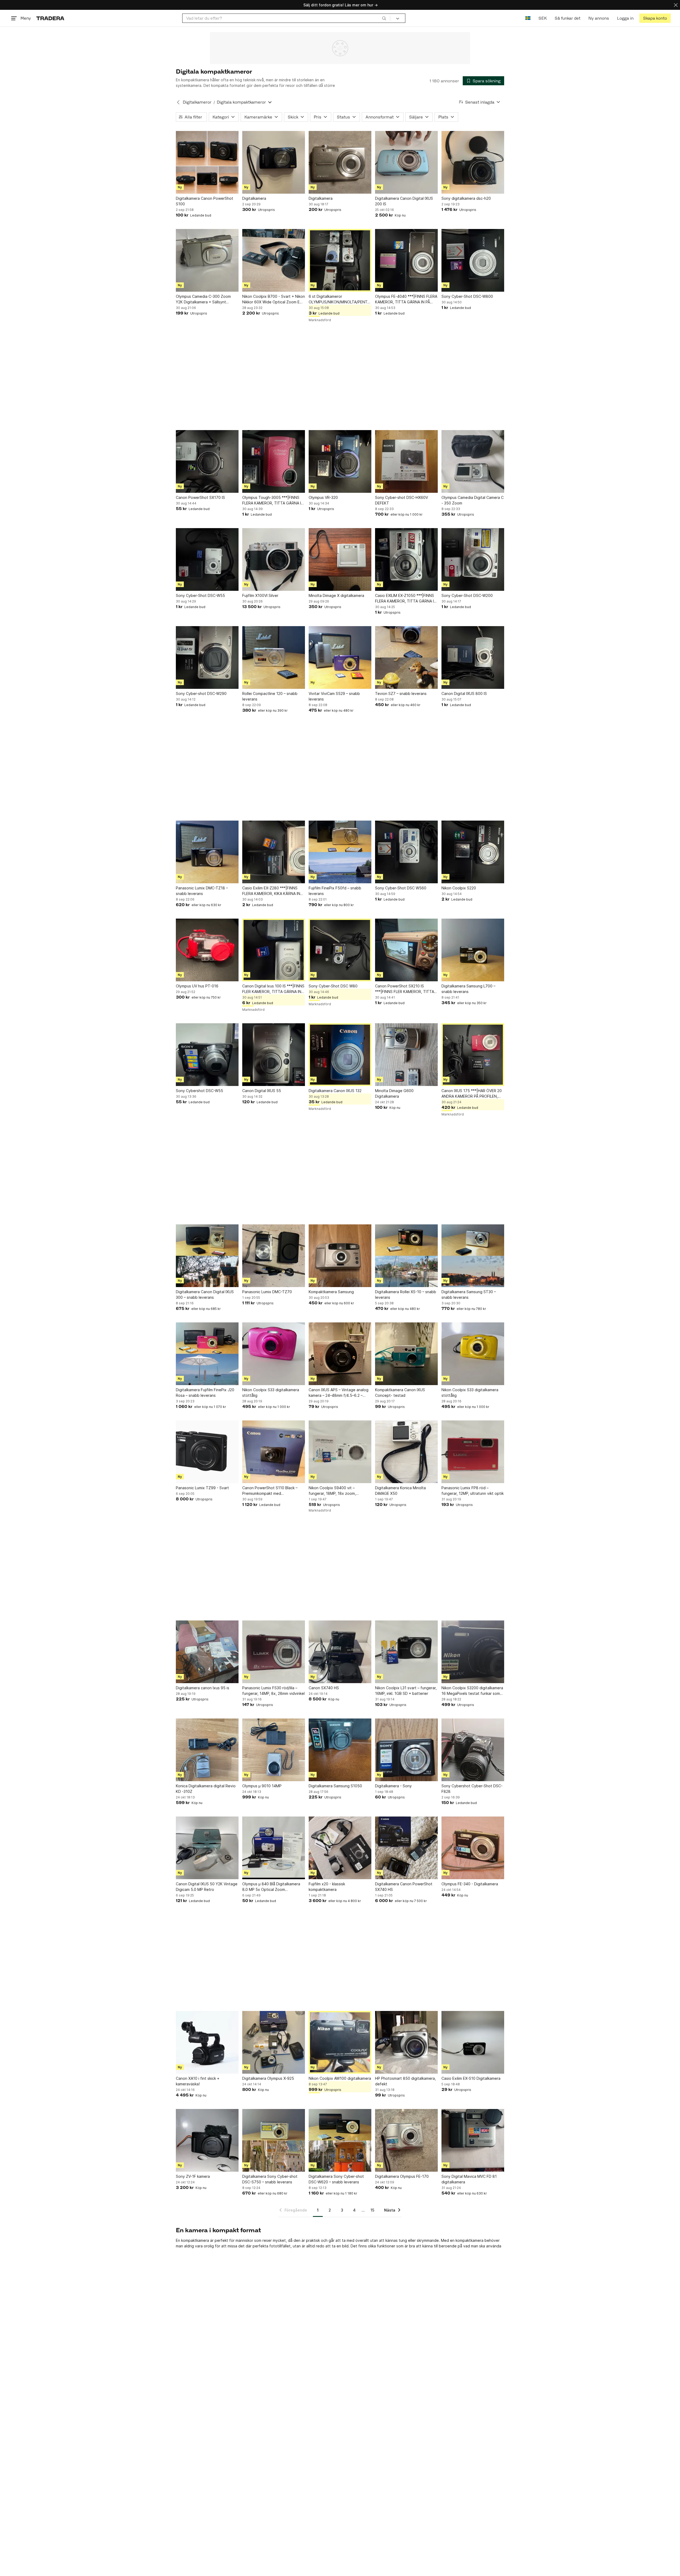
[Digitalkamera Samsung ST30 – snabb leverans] (473, 1256)
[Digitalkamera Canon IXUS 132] (340, 1055)
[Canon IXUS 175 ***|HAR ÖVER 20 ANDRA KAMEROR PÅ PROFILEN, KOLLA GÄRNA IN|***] (473, 1055)
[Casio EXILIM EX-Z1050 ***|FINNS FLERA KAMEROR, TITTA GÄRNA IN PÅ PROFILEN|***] (406, 559)
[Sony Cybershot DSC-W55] (207, 1055)
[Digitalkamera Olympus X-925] (274, 2042)
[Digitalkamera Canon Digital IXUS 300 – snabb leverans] (207, 1256)
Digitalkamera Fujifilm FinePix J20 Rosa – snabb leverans (205, 1393)
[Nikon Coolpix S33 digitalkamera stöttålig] (274, 1354)
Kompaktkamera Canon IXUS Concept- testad (400, 1393)
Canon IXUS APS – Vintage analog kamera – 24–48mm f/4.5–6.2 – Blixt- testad (339, 1393)
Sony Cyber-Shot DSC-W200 (467, 595)
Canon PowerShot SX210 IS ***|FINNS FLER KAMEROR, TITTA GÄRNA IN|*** (405, 989)
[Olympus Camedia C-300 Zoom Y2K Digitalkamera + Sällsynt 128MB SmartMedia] (207, 260)
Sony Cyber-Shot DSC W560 (401, 888)
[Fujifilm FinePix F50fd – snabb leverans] (340, 852)
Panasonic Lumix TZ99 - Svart (202, 1488)
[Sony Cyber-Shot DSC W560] (406, 852)
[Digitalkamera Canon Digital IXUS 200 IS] (406, 162)
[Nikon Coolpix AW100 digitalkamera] (340, 2042)
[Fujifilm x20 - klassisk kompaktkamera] (340, 1848)
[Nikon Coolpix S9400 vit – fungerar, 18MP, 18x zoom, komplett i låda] (340, 1452)
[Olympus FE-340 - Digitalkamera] (473, 1848)
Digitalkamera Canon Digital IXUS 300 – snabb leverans (205, 1295)
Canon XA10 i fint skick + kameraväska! (198, 2081)
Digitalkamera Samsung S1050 (335, 1786)
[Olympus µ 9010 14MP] (274, 1750)
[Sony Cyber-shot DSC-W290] (207, 657)
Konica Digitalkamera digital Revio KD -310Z (206, 1789)
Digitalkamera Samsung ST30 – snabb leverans (469, 1295)
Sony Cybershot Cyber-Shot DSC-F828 (472, 1789)
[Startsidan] (50, 18)
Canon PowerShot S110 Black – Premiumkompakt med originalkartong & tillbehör (270, 1491)
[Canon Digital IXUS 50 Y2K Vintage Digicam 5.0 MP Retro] (207, 1848)
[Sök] (384, 18)
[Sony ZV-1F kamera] (207, 2140)
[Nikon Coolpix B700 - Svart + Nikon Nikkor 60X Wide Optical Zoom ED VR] (274, 260)
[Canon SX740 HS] (340, 1652)
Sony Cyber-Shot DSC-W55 (200, 595)
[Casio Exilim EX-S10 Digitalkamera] (473, 2042)
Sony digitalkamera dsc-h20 (466, 198)
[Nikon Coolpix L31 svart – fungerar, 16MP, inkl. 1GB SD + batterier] (406, 1652)
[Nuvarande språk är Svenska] (528, 18)
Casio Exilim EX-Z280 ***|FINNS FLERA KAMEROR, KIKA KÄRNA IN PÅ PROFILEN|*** (271, 891)
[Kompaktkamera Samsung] (340, 1256)
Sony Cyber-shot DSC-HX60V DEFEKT (401, 500)
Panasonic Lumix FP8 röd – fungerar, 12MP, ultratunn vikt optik (473, 1491)
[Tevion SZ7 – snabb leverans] (406, 657)
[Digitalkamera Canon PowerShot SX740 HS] (406, 1848)
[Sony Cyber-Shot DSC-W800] (473, 260)
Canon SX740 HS (324, 1688)
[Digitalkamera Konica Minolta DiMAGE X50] (406, 1452)
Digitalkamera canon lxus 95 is (203, 1688)
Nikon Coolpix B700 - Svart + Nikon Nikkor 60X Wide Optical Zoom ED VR (274, 299)
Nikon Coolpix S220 (459, 888)
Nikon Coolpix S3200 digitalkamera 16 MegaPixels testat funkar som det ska (472, 1691)
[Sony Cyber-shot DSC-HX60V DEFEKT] (406, 461)
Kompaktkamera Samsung (331, 1292)
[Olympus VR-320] (340, 461)
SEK (543, 18)
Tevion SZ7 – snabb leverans (401, 693)
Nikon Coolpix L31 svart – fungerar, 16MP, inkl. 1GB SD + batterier (406, 1691)
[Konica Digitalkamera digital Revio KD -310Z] (207, 1750)
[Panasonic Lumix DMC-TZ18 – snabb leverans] (207, 852)
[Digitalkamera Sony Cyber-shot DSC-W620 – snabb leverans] (340, 2140)
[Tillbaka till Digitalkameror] (178, 102)
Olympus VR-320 (323, 497)
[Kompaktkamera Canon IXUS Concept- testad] (406, 1354)
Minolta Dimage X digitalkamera (336, 595)
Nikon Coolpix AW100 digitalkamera (340, 2078)
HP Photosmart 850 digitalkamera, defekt (405, 2081)
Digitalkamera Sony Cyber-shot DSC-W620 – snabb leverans (336, 2179)
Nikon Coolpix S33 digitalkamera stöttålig (271, 1393)
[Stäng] (676, 5)
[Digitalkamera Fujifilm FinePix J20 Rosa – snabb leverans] (207, 1354)
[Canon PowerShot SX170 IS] (207, 461)
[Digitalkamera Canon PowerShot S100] (207, 162)
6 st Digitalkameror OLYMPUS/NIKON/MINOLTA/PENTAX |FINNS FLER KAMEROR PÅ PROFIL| (340, 299)
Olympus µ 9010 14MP (262, 1786)
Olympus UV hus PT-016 (197, 986)
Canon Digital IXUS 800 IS (464, 693)
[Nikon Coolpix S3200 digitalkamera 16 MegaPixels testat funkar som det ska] (473, 1652)
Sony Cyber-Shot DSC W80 (333, 986)
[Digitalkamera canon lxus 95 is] (207, 1652)
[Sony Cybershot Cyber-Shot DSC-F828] (473, 1750)
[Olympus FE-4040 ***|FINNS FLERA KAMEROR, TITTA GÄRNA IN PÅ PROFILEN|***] (406, 260)
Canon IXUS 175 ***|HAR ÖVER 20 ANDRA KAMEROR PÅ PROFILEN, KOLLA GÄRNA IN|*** (472, 1094)
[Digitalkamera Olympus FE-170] (406, 2140)
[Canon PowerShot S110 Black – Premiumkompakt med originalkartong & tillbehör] (274, 1452)
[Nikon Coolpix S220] (473, 852)
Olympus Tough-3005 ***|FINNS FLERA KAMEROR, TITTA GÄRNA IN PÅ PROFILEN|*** (273, 500)
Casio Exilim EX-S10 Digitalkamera (471, 2078)
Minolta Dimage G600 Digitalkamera (394, 1093)
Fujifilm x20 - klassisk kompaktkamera (327, 1887)
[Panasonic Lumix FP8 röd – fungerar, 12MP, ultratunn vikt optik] (473, 1452)
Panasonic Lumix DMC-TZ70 (267, 1292)
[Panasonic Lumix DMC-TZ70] (274, 1256)
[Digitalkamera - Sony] (406, 1750)
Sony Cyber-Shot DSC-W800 (467, 296)
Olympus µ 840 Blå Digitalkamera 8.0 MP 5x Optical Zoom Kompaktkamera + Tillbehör (271, 1887)
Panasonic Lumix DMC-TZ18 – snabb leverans (202, 891)
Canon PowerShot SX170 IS (200, 497)
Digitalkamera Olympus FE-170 (402, 2176)
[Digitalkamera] (274, 162)
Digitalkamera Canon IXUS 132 (335, 1091)
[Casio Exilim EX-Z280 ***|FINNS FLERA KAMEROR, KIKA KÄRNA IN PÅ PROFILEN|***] (274, 852)
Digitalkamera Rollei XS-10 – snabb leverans (406, 1295)
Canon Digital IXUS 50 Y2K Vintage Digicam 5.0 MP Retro (207, 1887)
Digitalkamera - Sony (393, 1786)
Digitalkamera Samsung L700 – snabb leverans (468, 989)
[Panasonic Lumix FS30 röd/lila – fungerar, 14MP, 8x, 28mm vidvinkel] (274, 1652)
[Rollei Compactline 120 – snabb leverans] (274, 657)
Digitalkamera (254, 198)
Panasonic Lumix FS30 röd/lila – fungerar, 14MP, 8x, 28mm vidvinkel (273, 1691)
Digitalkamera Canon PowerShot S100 (205, 201)
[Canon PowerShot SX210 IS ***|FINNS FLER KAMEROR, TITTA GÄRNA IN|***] (406, 950)
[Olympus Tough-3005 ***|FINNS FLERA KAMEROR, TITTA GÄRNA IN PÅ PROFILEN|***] (274, 461)
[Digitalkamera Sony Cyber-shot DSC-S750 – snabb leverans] (274, 2140)
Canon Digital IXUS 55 (262, 1091)
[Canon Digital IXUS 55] (274, 1055)
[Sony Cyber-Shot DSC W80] (340, 950)
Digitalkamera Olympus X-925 (268, 2078)
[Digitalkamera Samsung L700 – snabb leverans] (473, 950)
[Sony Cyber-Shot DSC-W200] (473, 559)
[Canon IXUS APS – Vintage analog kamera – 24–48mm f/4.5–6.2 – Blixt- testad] (340, 1354)
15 (372, 2210)
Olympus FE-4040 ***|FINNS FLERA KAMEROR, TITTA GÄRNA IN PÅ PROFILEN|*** (406, 299)
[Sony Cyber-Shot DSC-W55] (207, 559)
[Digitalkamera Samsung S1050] (340, 1750)
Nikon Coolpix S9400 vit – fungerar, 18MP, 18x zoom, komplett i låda (332, 1491)
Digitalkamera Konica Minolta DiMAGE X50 (400, 1491)
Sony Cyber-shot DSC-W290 (201, 693)
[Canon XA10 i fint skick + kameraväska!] (207, 2042)
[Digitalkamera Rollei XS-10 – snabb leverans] (406, 1256)
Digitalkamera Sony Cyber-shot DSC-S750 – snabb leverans (270, 2179)
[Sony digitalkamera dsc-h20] (473, 162)
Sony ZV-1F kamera (193, 2176)
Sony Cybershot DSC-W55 (199, 1091)
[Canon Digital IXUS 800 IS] (473, 657)
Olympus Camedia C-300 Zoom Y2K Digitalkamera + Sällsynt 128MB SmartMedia (203, 299)
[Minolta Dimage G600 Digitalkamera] (406, 1055)
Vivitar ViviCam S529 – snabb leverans (334, 696)
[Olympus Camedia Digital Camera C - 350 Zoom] (473, 461)
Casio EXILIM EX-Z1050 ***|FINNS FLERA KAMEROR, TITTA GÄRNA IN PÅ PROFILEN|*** (406, 599)
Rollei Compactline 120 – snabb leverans (270, 696)
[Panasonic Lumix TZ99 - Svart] (207, 1452)
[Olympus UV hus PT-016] (207, 950)
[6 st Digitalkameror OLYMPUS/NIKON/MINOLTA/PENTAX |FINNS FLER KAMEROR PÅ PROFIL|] (340, 260)
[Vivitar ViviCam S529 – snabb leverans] (340, 657)
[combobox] (286, 18)
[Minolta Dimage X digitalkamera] (340, 559)
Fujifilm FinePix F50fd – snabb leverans (335, 891)
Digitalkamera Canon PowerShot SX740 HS (404, 1887)
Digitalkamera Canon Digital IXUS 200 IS (404, 201)
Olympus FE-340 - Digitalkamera (470, 1884)
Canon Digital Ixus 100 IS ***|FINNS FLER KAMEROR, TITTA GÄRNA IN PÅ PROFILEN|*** (273, 989)
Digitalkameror (197, 102)
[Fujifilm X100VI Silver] (274, 559)
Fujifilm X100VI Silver (260, 595)
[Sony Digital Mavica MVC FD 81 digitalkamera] (473, 2140)
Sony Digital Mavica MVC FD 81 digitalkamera (469, 2179)
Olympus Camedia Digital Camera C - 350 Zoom (473, 500)
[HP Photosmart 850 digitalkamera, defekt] (406, 2042)
